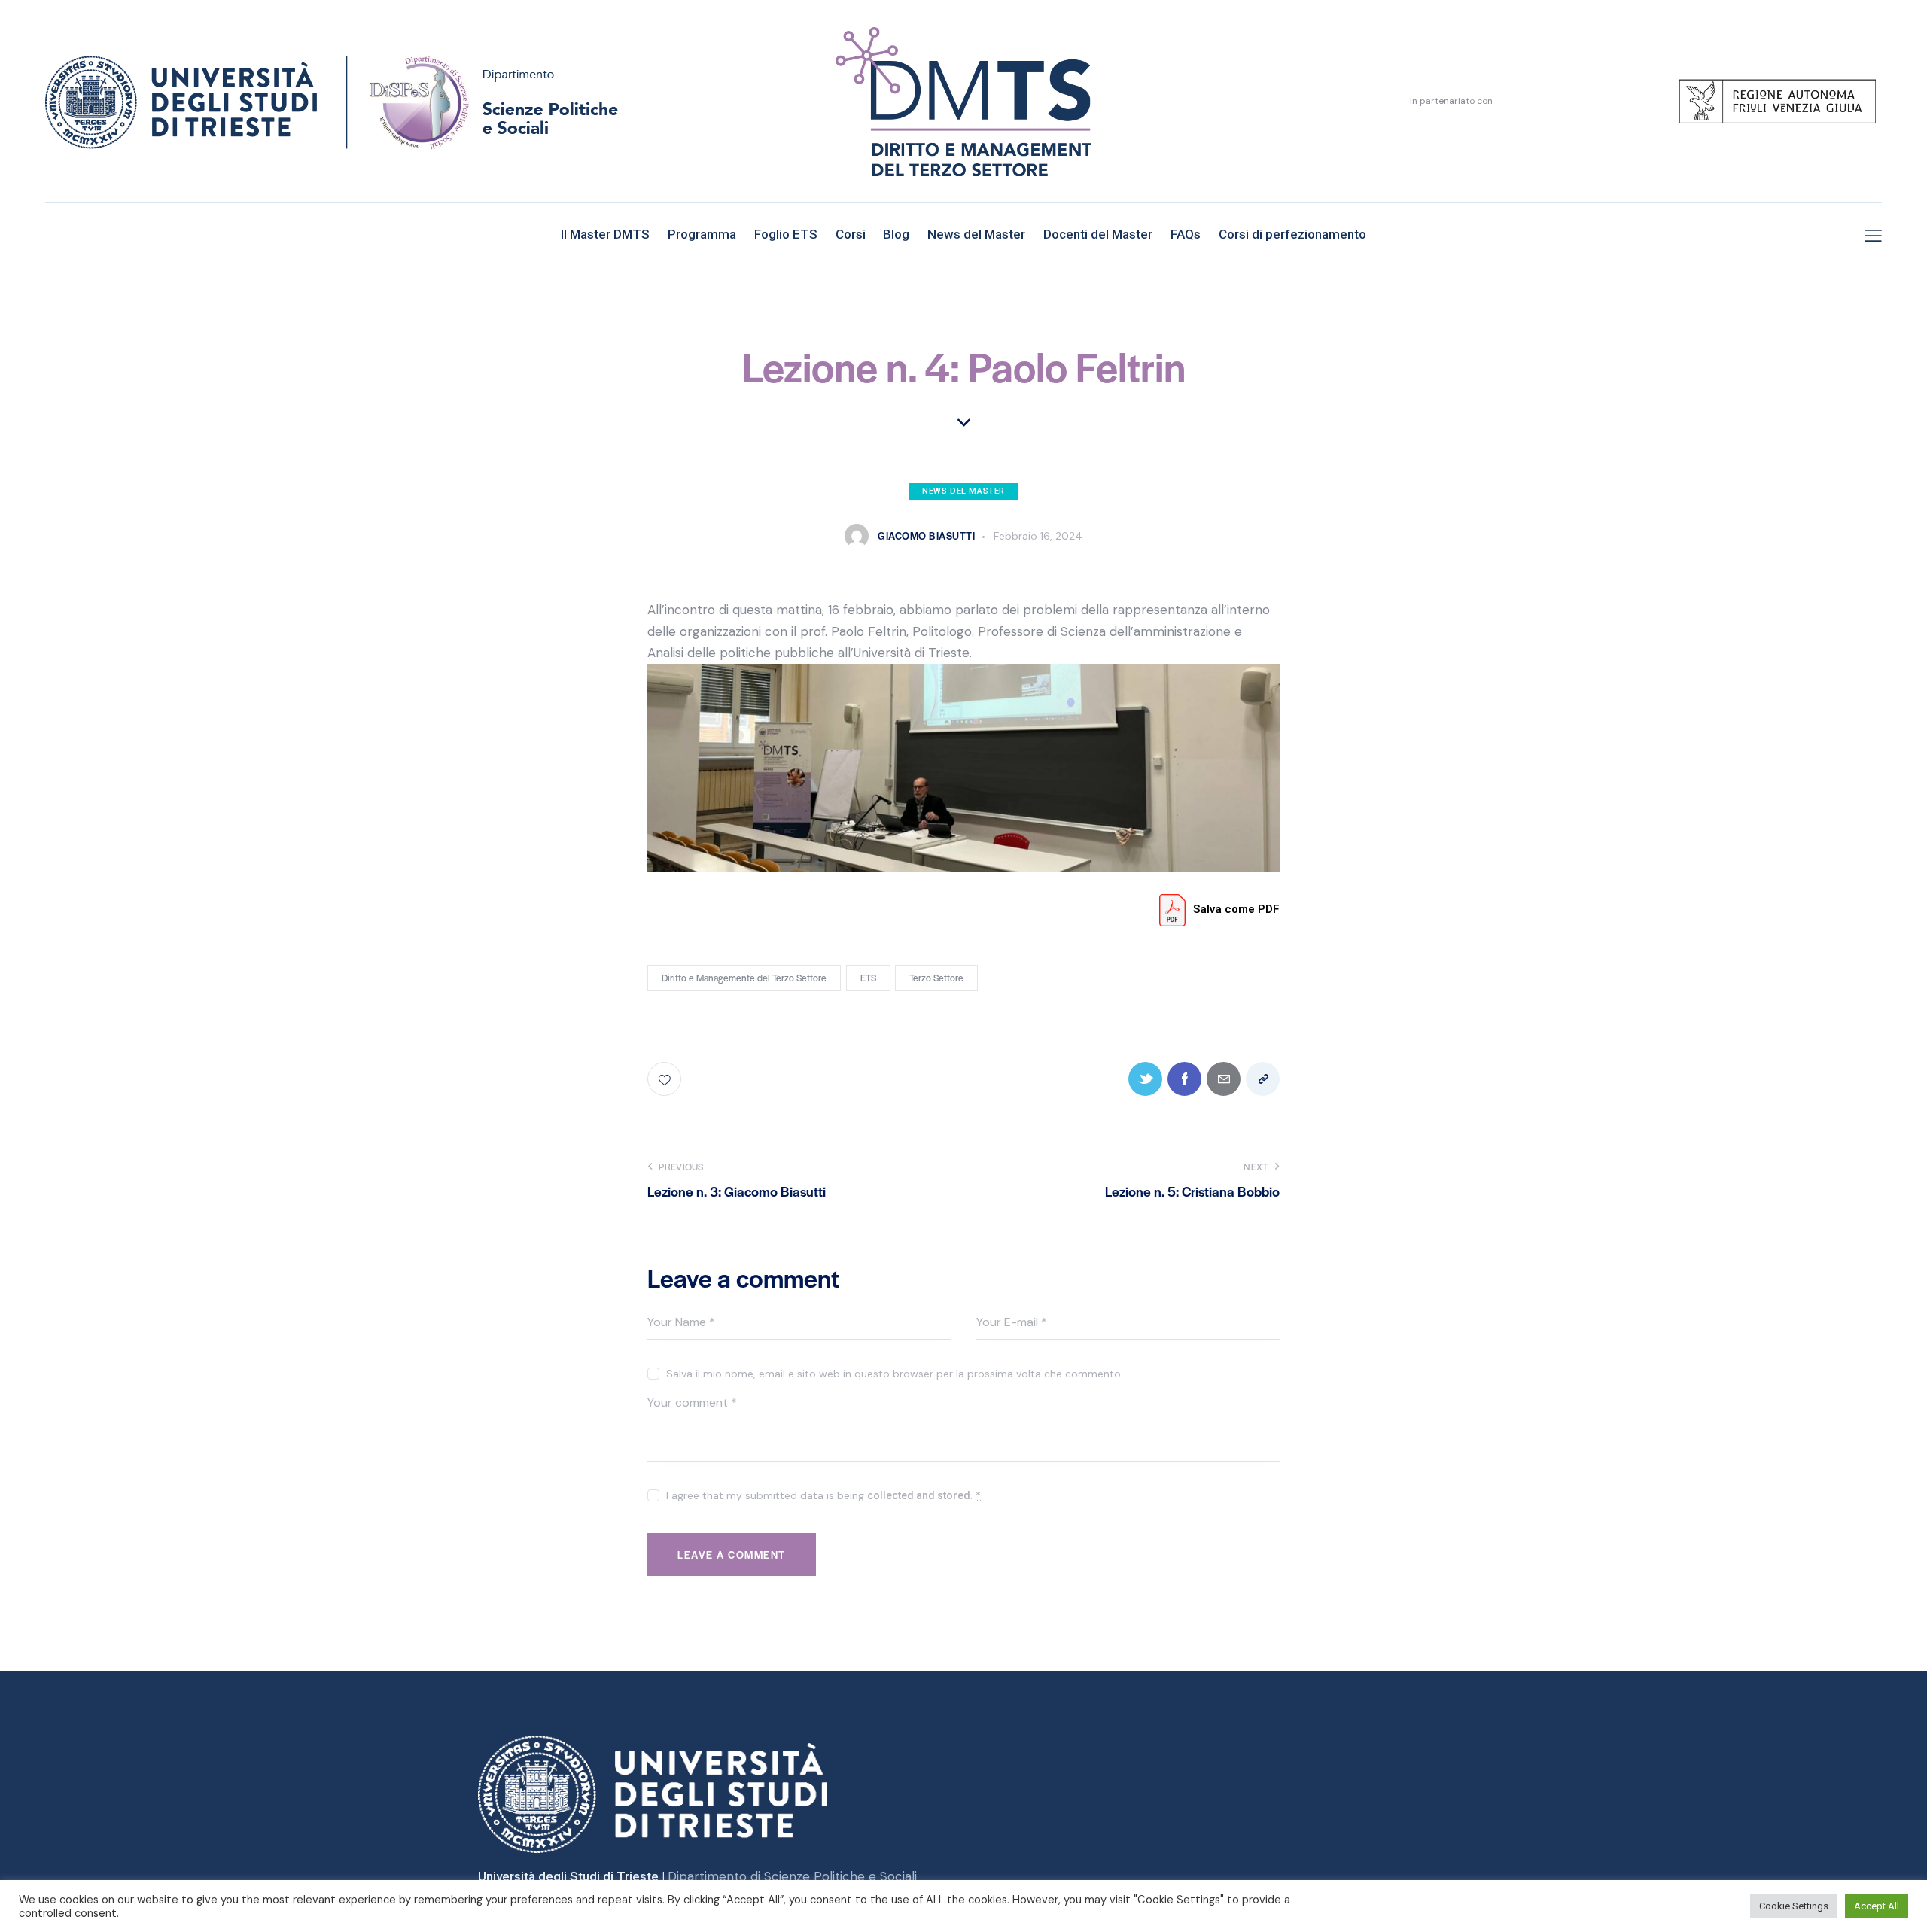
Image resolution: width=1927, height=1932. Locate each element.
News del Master (963, 491)
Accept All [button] (1877, 1906)
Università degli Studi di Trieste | (573, 1876)
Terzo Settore (936, 978)
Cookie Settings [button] (1794, 1906)
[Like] (666, 1079)
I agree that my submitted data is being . (823, 1495)
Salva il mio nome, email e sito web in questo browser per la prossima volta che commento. (895, 1374)
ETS (868, 978)
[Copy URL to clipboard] (1263, 1079)
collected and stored (919, 1496)
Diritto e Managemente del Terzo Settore (744, 978)
